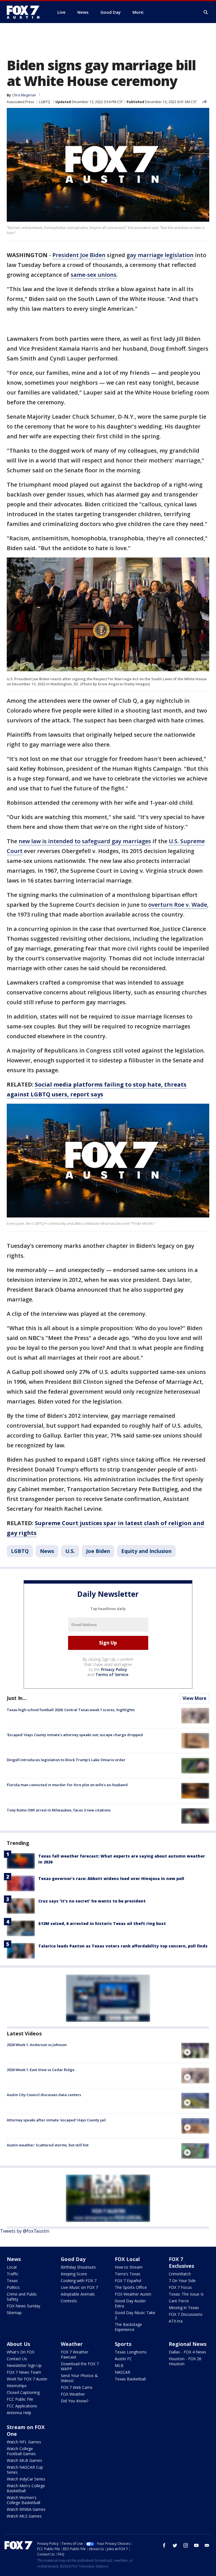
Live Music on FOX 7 (79, 2287)
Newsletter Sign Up (24, 2365)
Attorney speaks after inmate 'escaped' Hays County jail (56, 2120)
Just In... (17, 1698)
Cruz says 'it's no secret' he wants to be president (92, 1901)
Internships (17, 2386)
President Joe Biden (79, 255)
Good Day (73, 2259)
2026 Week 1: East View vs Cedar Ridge (41, 2070)
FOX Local (127, 2259)
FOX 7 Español (128, 2281)
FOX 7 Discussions (186, 2314)
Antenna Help (19, 2413)
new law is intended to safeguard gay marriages (85, 841)
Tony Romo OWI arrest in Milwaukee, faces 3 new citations (59, 1810)
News (47, 1551)
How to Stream (129, 2267)
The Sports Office (131, 2287)
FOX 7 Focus (180, 2287)
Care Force (179, 2301)
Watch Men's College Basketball (26, 2488)
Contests (69, 2301)
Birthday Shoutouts (78, 2267)
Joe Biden (98, 1551)
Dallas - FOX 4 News (187, 2352)
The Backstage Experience (128, 2327)
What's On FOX (21, 2352)
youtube (196, 2545)
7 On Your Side (182, 2281)
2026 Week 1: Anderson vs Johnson (37, 2045)
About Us (18, 2344)
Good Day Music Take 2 (135, 2315)
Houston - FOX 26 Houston (185, 2361)
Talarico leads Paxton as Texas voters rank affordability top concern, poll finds (123, 1946)
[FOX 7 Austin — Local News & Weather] (25, 12)
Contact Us (17, 2359)
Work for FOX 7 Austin (27, 2379)
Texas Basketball (130, 2379)
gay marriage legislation (160, 255)
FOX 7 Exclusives (181, 2262)
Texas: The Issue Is (186, 2294)
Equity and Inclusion (146, 1551)
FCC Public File (20, 2399)
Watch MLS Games (24, 2516)
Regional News (188, 2344)
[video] (195, 2051)
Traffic (13, 2274)
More (138, 12)
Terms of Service (112, 1674)
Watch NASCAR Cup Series (25, 2470)
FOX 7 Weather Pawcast (75, 2354)
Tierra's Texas (128, 2274)
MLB (119, 2365)
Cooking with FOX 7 (79, 2281)
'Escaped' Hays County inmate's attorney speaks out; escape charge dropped (75, 1735)
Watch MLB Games (24, 2460)
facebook (164, 2545)
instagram (186, 2545)
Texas (12, 2281)
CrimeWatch (180, 2274)
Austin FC (123, 2359)
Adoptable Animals (78, 2294)
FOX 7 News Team (24, 2372)
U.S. (70, 1551)
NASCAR (122, 2372)
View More (194, 1698)
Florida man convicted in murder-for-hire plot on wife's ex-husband (67, 1785)
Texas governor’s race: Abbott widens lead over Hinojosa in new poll (111, 1878)
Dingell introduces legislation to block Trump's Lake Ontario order (66, 1760)
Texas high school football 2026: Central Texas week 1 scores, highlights (71, 1710)
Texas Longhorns (131, 2352)
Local (12, 2267)
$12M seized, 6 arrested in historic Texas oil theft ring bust (102, 1923)
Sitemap (14, 2313)
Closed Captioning (23, 2392)
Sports (123, 2344)
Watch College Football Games (21, 2451)
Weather (72, 2344)
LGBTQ (45, 102)
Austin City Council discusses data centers (44, 2095)
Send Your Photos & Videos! (79, 2378)
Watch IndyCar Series (26, 2479)
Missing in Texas (184, 2308)
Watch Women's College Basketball (23, 2500)
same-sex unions (94, 275)
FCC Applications (22, 2406)
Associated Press (20, 102)
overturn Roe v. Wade (178, 905)
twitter (175, 2545)
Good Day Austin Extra (130, 2303)
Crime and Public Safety (22, 2297)
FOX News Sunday (23, 2306)
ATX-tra (176, 2321)
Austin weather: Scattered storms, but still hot (48, 2145)
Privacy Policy (114, 1669)
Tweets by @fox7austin (25, 2231)
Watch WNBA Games (26, 2509)
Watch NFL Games (24, 2442)
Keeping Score (74, 2274)
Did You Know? (75, 2401)
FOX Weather (73, 2394)
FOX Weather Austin (133, 2294)
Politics (13, 2287)
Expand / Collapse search (206, 12)
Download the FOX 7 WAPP (80, 2366)
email (207, 2545)
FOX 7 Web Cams (77, 2387)
